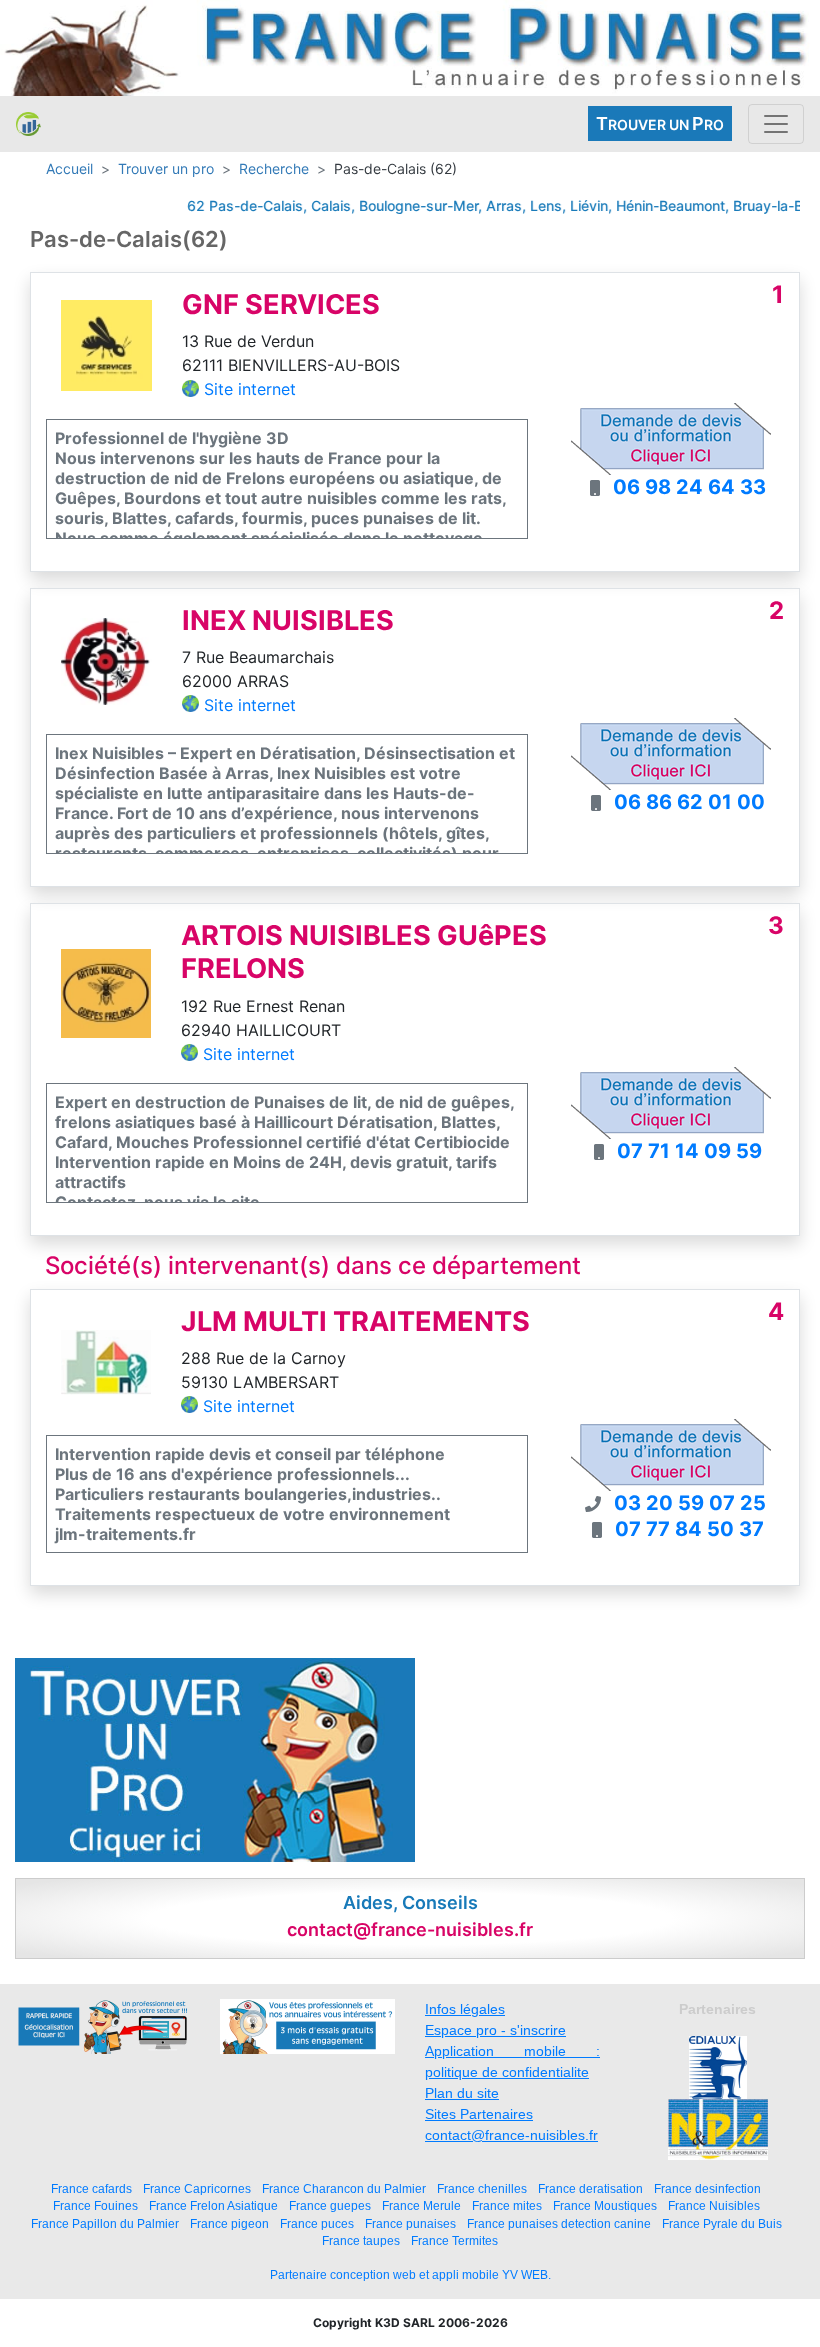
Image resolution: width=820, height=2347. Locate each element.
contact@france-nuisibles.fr (511, 2135)
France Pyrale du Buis (722, 2223)
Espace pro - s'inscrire (495, 2030)
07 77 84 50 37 (689, 1529)
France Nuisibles (714, 2205)
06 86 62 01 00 (689, 802)
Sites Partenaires (479, 2114)
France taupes (361, 2240)
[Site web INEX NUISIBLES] (106, 660)
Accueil (69, 168)
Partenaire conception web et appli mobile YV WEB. (410, 2275)
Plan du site (462, 2093)
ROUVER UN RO (660, 123)
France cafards (91, 2188)
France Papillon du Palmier (105, 2223)
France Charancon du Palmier (344, 2188)
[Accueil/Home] (28, 124)
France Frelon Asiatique (213, 2205)
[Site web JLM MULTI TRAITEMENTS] (106, 1361)
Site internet (250, 389)
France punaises (410, 2223)
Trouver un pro (166, 168)
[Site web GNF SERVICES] (106, 344)
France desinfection (707, 2188)
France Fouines (95, 2205)
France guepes (330, 2205)
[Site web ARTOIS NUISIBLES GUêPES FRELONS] (106, 992)
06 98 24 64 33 (689, 487)
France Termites (454, 2240)
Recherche (274, 168)
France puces (317, 2223)
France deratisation (590, 2188)
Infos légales (465, 2009)
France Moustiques (605, 2205)
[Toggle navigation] (776, 124)
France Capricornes (197, 2188)
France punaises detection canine (559, 2223)
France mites (507, 2205)
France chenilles (482, 2188)
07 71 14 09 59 (689, 1151)
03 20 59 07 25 (690, 1503)
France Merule (421, 2205)
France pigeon (229, 2223)
